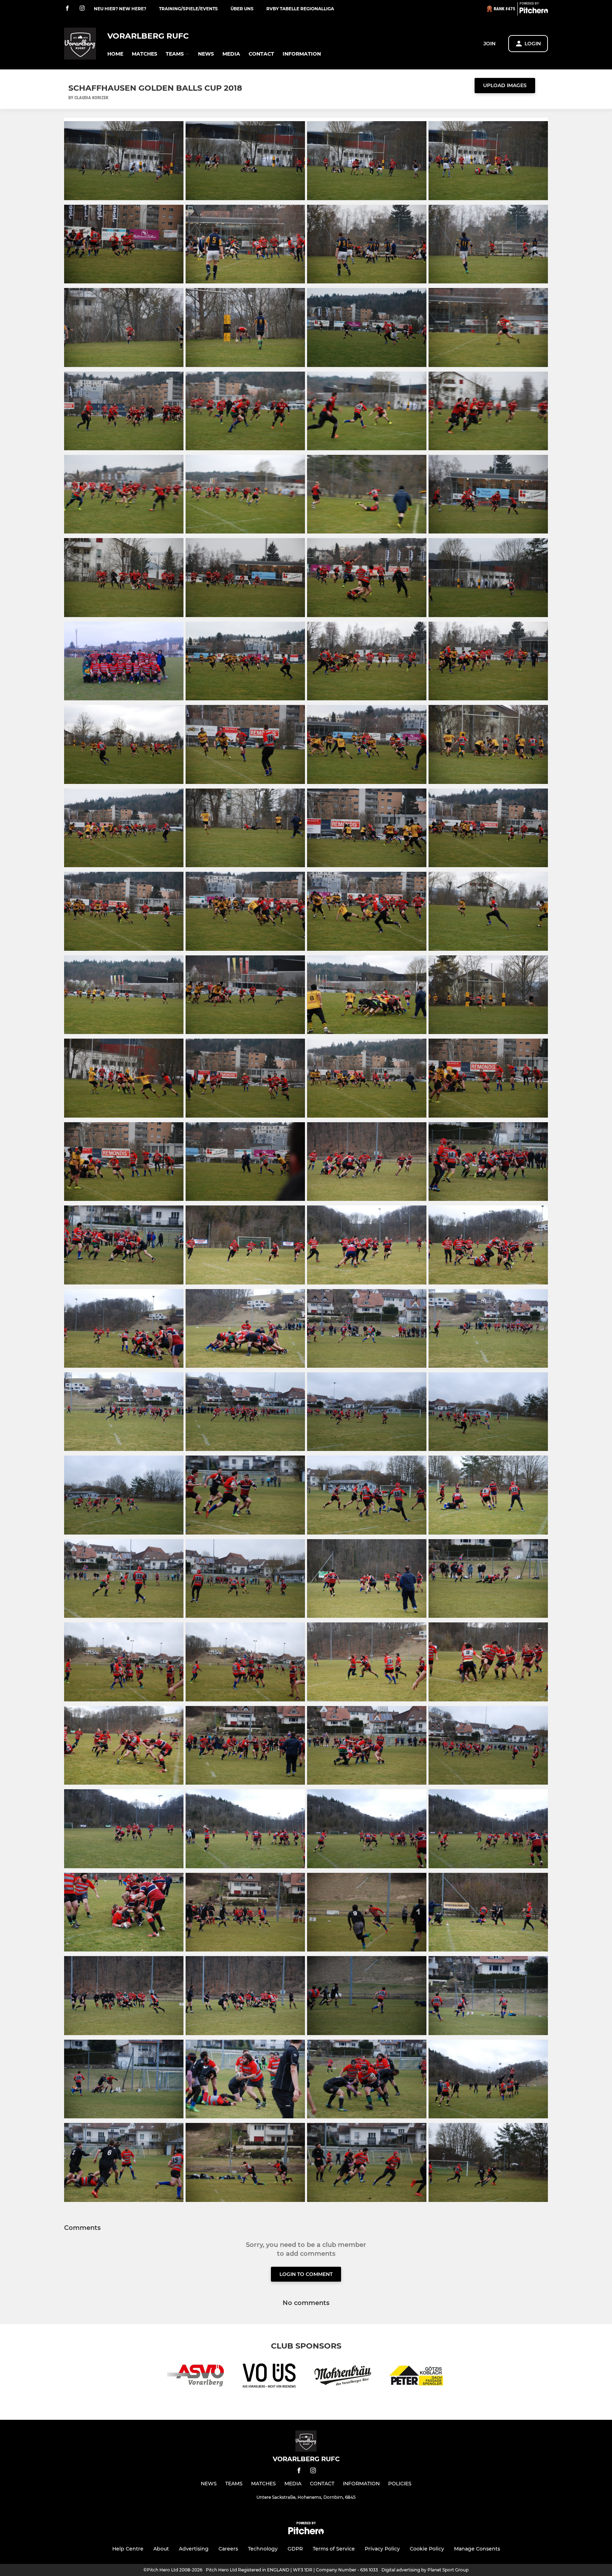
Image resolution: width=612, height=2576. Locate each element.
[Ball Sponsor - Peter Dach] (416, 2377)
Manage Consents (477, 2549)
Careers (228, 2549)
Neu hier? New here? (120, 9)
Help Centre (128, 2549)
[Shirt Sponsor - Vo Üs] (269, 2377)
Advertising (194, 2549)
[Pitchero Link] (534, 12)
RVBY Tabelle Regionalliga (300, 9)
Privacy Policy (382, 2549)
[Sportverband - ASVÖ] (195, 2377)
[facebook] (67, 9)
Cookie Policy (427, 2549)
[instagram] (82, 9)
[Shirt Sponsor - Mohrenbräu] (343, 2377)
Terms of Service (334, 2549)
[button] (115, 54)
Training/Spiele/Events (188, 9)
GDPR (295, 2549)
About (161, 2549)
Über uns (242, 9)
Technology (263, 2549)
